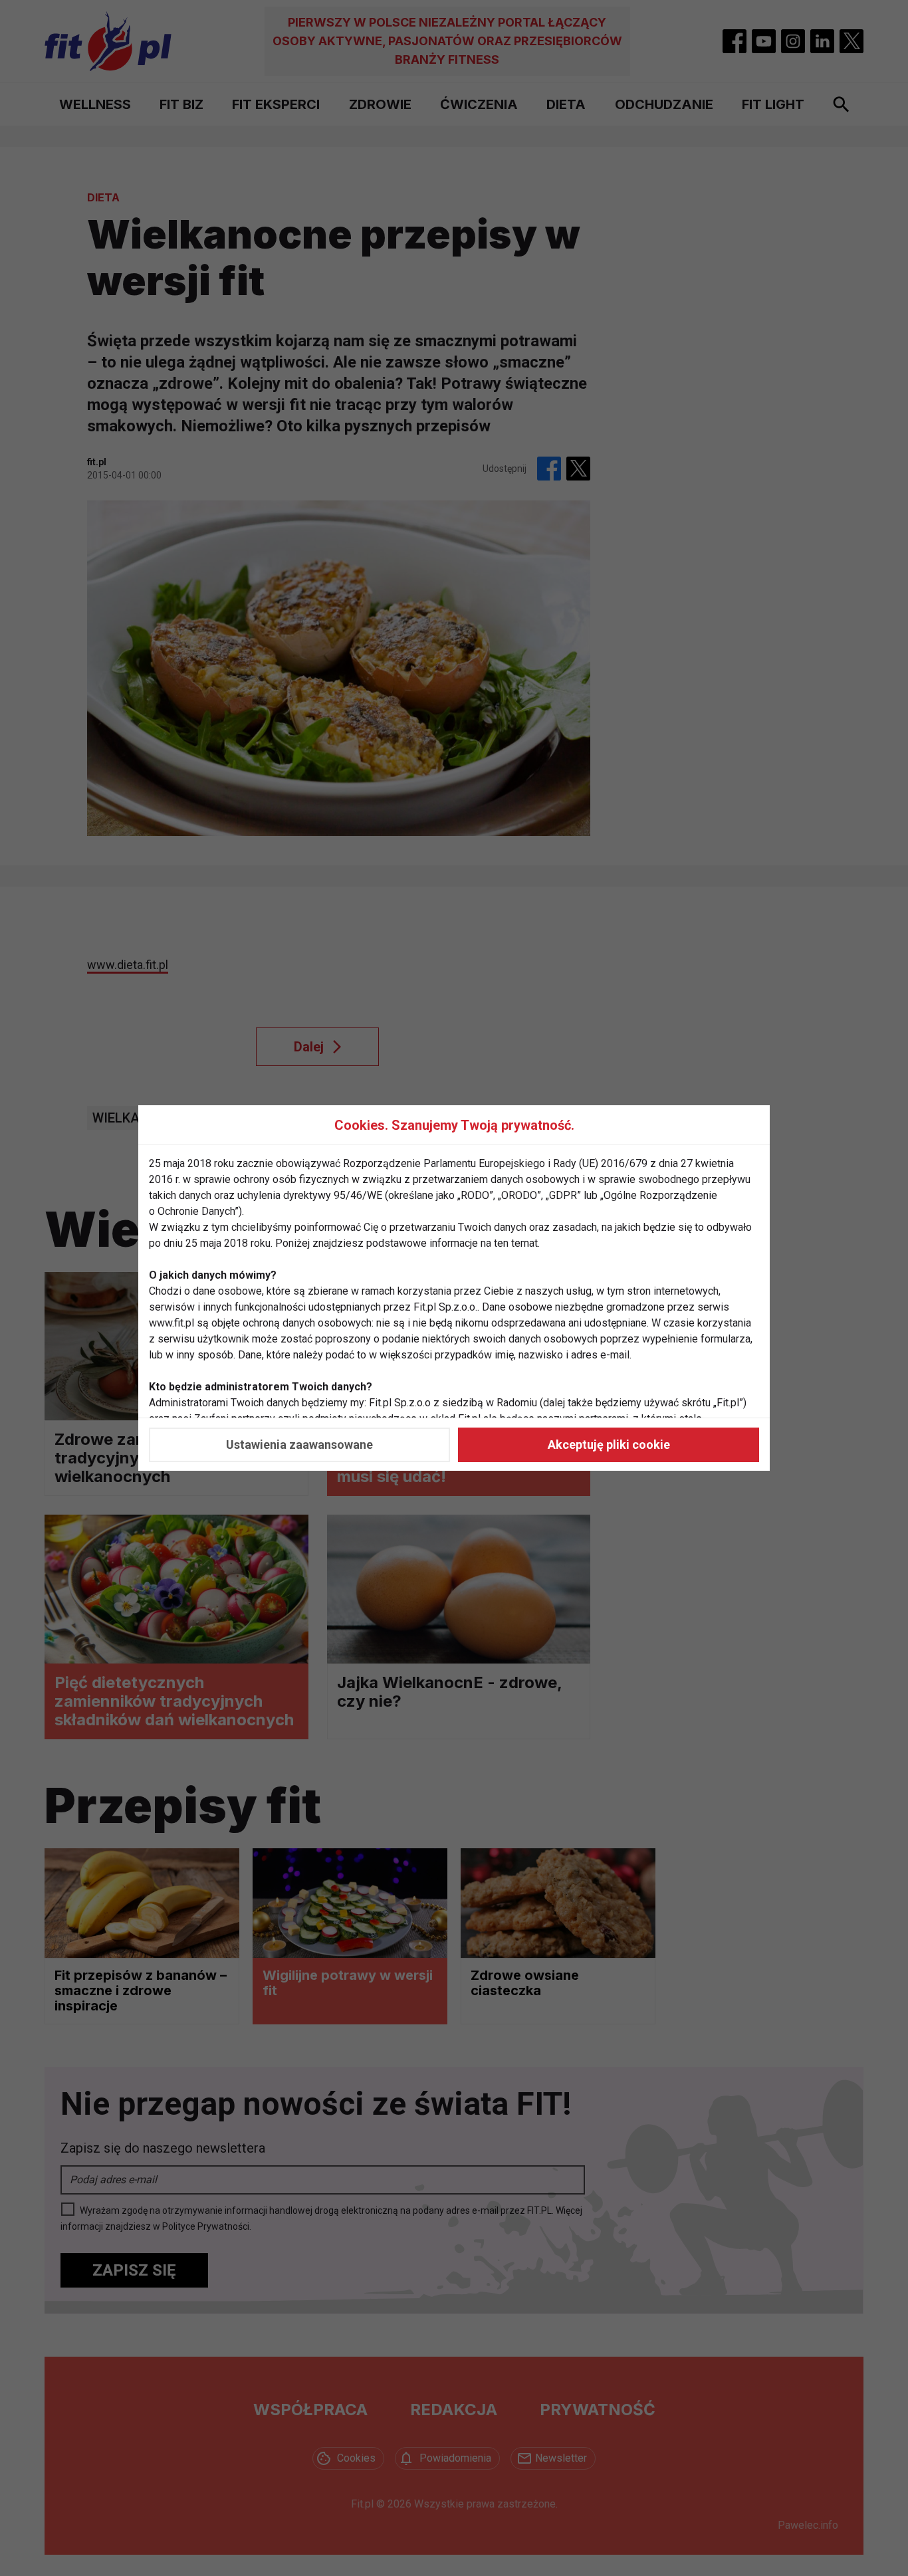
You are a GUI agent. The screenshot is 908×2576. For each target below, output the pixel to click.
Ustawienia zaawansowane (299, 1445)
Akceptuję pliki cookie (609, 1445)
